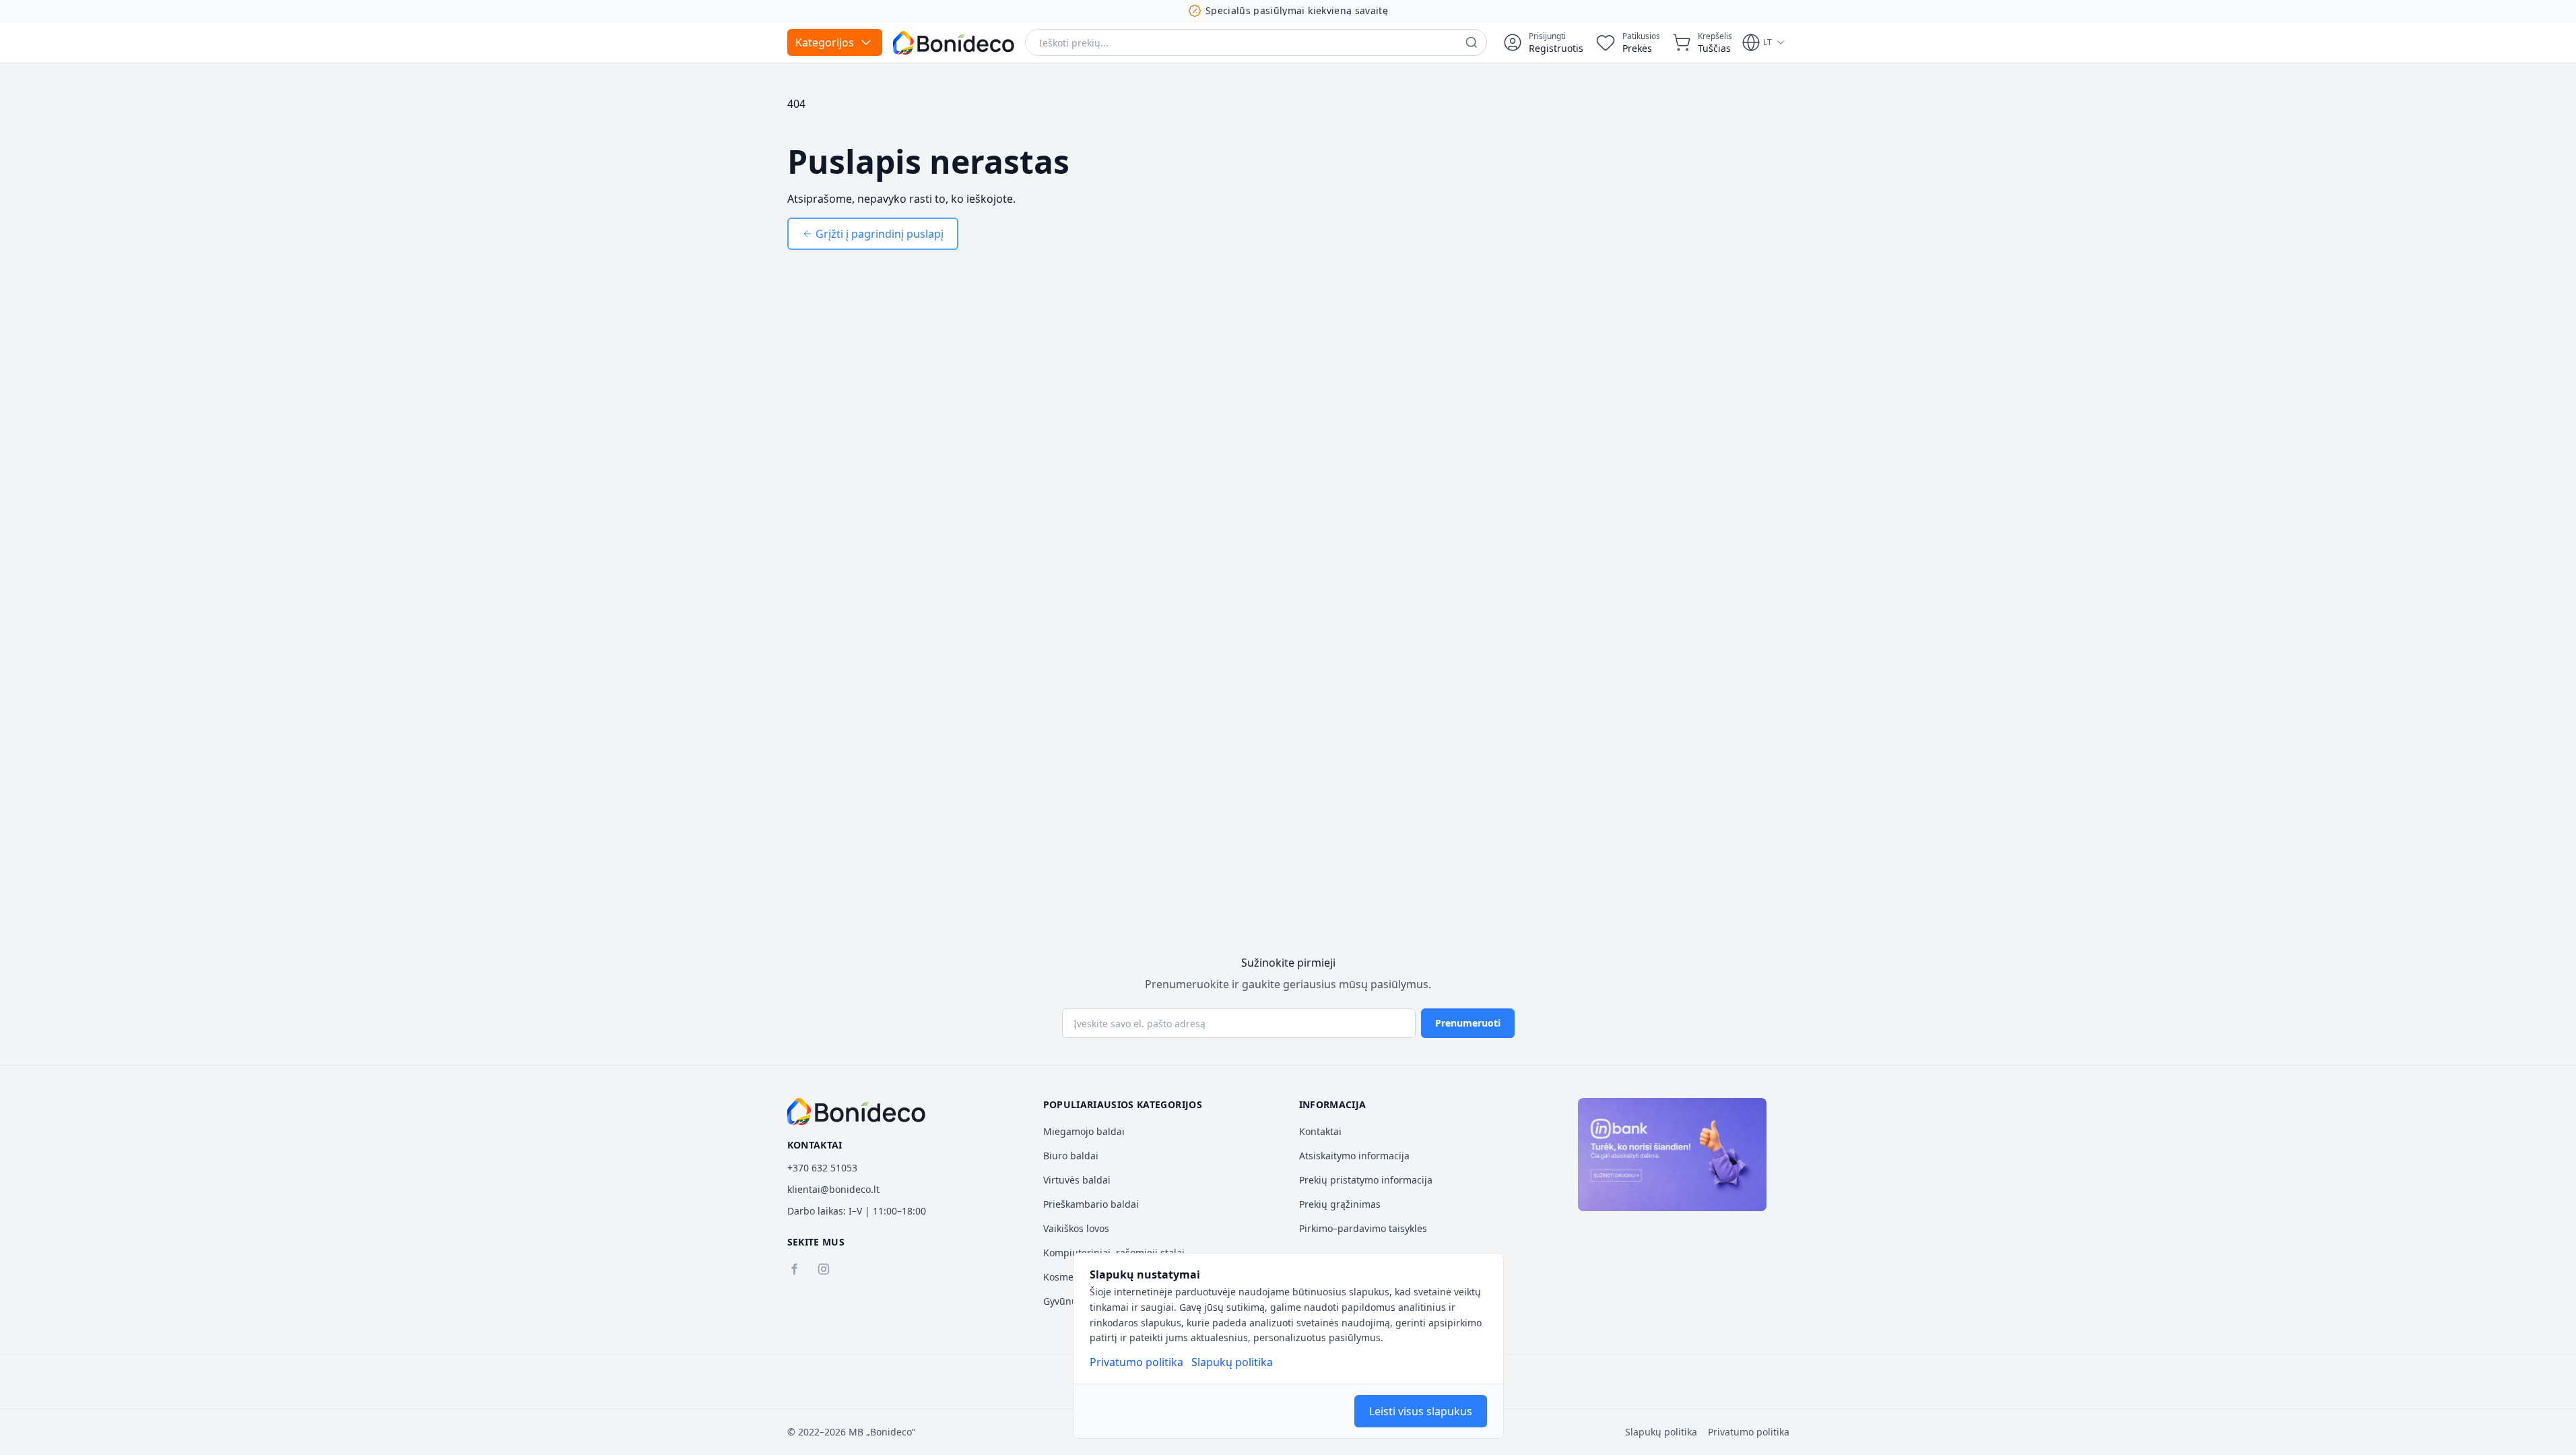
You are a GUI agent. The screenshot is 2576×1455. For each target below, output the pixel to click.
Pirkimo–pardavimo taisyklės (1363, 1228)
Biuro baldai (1071, 1156)
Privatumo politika (1136, 1362)
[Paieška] (1472, 42)
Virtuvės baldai (1077, 1180)
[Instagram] (824, 1269)
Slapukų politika (1232, 1362)
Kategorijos (825, 42)
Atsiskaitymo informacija (1354, 1156)
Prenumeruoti (1468, 1023)
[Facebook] (794, 1269)
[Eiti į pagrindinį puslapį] (954, 43)
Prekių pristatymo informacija (1366, 1180)
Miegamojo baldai (1084, 1131)
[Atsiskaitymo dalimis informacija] (1672, 1155)
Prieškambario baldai (1091, 1204)
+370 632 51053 (822, 1168)
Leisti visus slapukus (1421, 1411)
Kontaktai (1320, 1131)
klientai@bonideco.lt (833, 1189)
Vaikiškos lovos (1076, 1228)
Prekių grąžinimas (1340, 1204)
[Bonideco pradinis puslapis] (857, 1111)
